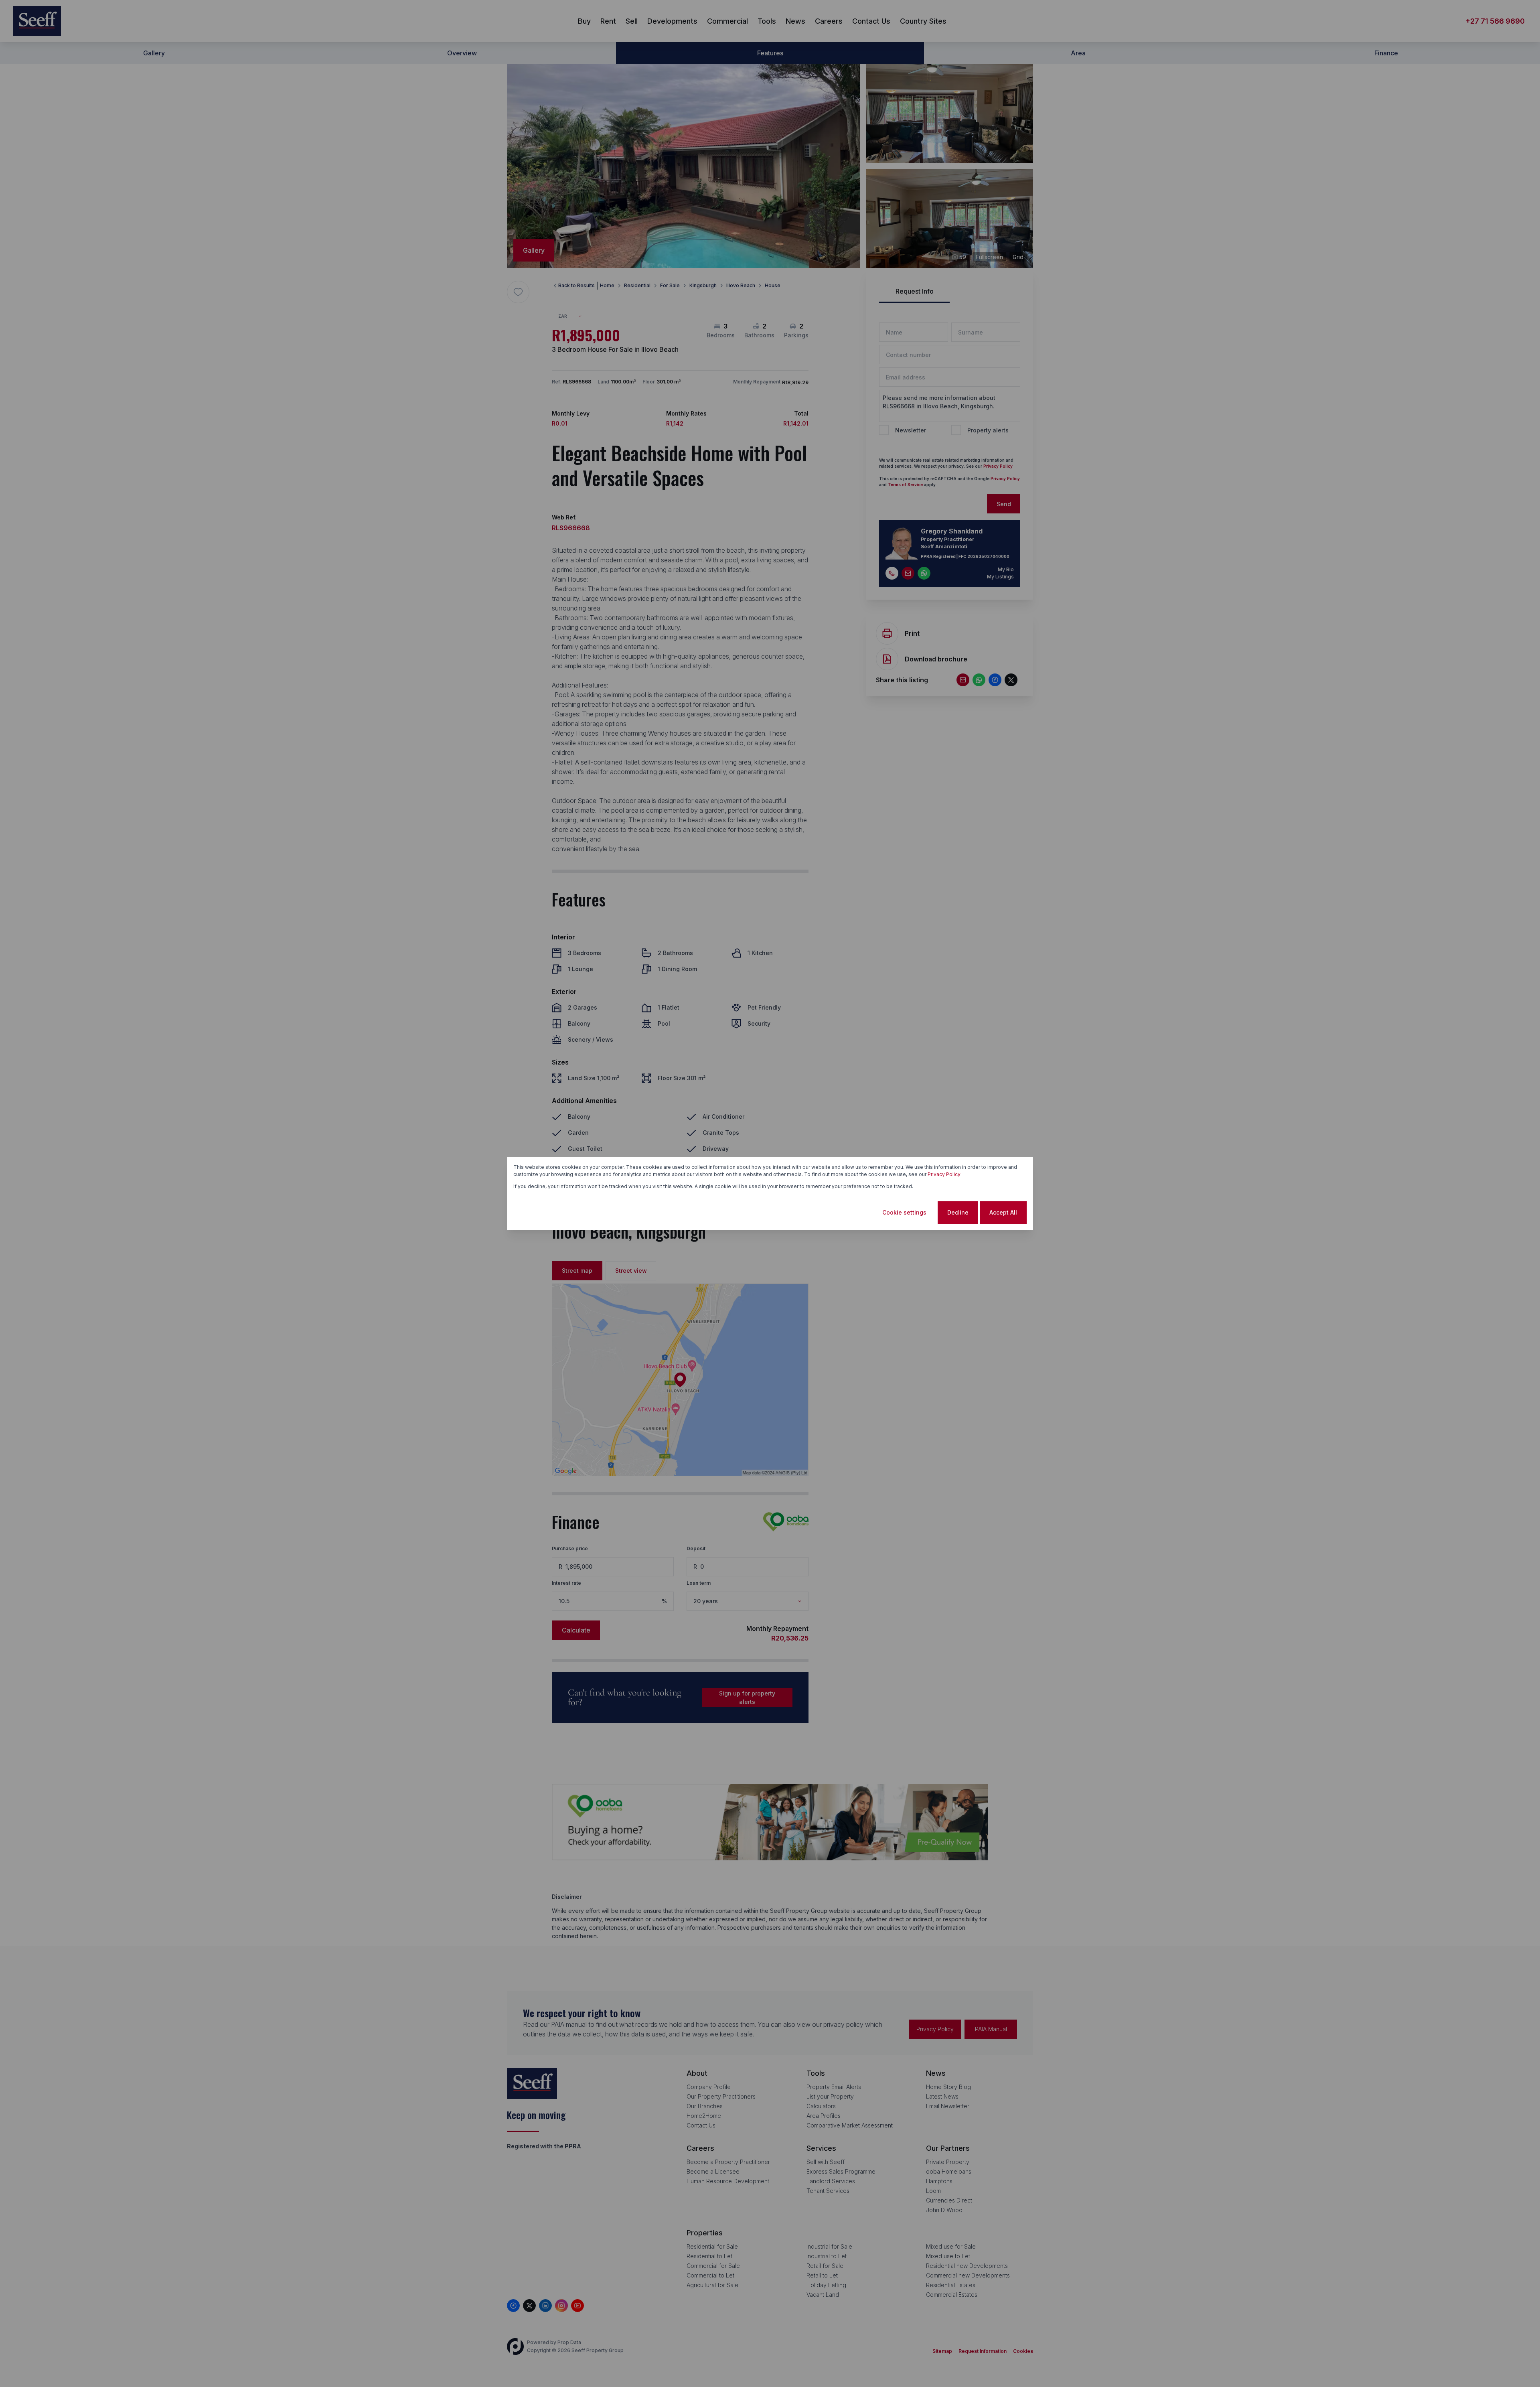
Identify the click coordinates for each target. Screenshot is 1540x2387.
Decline (958, 1212)
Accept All (1003, 1212)
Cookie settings (904, 1212)
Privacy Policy (944, 1174)
